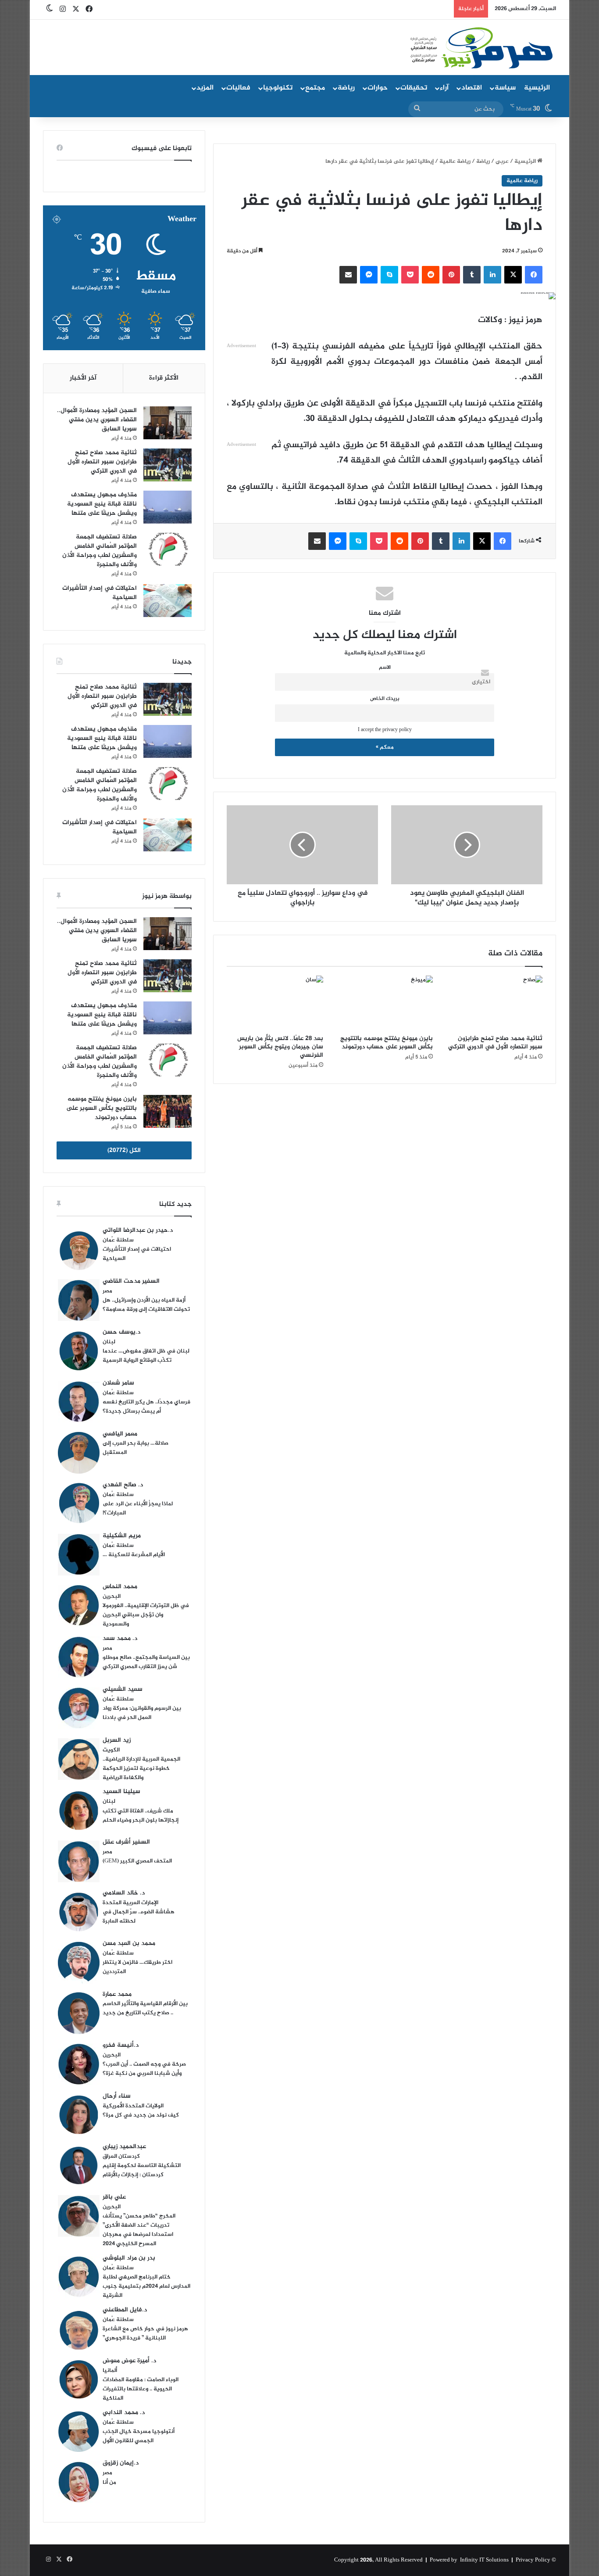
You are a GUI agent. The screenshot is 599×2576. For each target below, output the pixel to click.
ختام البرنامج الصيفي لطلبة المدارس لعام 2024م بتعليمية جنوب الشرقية (146, 2286)
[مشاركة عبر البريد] (348, 275)
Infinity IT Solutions (484, 2560)
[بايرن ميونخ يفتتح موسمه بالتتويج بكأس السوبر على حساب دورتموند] (385, 1003)
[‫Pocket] (410, 275)
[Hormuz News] (480, 48)
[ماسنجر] (369, 275)
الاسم (385, 668)
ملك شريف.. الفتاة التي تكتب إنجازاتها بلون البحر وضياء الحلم (141, 1816)
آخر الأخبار (83, 378)
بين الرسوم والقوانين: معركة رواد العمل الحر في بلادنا (142, 1713)
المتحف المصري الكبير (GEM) (137, 1861)
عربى (502, 161)
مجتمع (315, 88)
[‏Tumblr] (472, 275)
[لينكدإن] (492, 275)
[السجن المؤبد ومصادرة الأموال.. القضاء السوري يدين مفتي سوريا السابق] (168, 423)
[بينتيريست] (451, 275)
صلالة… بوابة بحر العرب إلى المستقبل (135, 1448)
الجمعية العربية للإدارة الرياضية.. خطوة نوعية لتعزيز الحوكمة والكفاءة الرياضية (141, 1769)
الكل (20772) (124, 1150)
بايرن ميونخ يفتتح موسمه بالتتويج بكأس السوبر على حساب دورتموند (387, 1043)
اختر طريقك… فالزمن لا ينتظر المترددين (137, 1967)
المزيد (205, 88)
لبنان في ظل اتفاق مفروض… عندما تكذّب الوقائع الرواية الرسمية (146, 1356)
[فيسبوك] (534, 275)
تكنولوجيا (278, 88)
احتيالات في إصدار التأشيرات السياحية (100, 593)
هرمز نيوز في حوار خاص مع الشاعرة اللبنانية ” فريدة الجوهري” (145, 2334)
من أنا (109, 2483)
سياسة (505, 88)
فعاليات (238, 88)
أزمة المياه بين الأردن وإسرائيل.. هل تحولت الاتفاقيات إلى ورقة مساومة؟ (146, 1305)
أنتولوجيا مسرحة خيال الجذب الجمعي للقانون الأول (139, 2436)
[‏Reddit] (431, 275)
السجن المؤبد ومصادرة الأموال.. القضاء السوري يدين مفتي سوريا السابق (97, 420)
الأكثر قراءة (164, 378)
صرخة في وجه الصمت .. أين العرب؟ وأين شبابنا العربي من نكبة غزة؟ (144, 2069)
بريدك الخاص (385, 699)
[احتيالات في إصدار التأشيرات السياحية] (168, 601)
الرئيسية (537, 88)
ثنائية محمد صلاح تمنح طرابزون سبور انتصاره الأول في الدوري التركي (495, 1043)
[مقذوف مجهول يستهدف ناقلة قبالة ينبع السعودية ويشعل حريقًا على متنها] (168, 507)
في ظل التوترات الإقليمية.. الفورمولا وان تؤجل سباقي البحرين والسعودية (146, 1615)
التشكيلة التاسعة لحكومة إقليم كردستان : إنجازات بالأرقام (142, 2170)
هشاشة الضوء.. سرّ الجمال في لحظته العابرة (139, 1917)
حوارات (378, 88)
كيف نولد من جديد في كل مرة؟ (141, 2115)
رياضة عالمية (455, 161)
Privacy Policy (533, 2560)
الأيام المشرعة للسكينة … (134, 1555)
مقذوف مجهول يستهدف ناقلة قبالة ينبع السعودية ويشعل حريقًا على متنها (102, 504)
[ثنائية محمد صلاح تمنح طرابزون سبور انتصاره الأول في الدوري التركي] (494, 1003)
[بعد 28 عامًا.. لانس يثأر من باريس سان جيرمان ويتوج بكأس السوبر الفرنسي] (275, 1003)
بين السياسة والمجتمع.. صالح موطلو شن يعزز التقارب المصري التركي (146, 1662)
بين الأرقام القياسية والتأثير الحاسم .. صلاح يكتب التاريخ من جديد (145, 2008)
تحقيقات (414, 88)
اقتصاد (472, 88)
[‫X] (513, 275)
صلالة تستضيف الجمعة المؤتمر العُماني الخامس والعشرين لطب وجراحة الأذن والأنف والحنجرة (100, 551)
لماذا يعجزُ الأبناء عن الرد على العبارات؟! (138, 1509)
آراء (444, 88)
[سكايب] (389, 275)
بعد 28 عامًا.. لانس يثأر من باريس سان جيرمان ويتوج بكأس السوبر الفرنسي (280, 1047)
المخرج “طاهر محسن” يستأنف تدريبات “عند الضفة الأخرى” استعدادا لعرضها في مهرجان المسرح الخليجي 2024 (139, 2230)
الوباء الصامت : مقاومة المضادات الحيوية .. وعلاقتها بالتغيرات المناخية (141, 2389)
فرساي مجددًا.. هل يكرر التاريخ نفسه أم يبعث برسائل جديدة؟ (146, 1407)
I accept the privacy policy (385, 730)
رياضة (346, 88)
